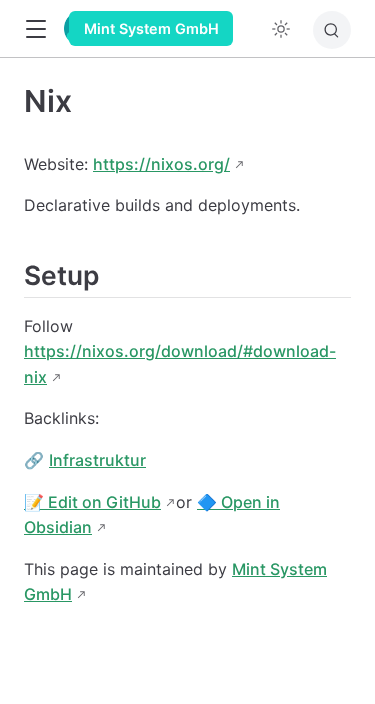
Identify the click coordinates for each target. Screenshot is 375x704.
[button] (35, 29)
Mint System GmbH (151, 28)
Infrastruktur (97, 460)
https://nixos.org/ (161, 164)
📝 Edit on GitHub (92, 502)
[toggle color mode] (281, 29)
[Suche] (332, 30)
